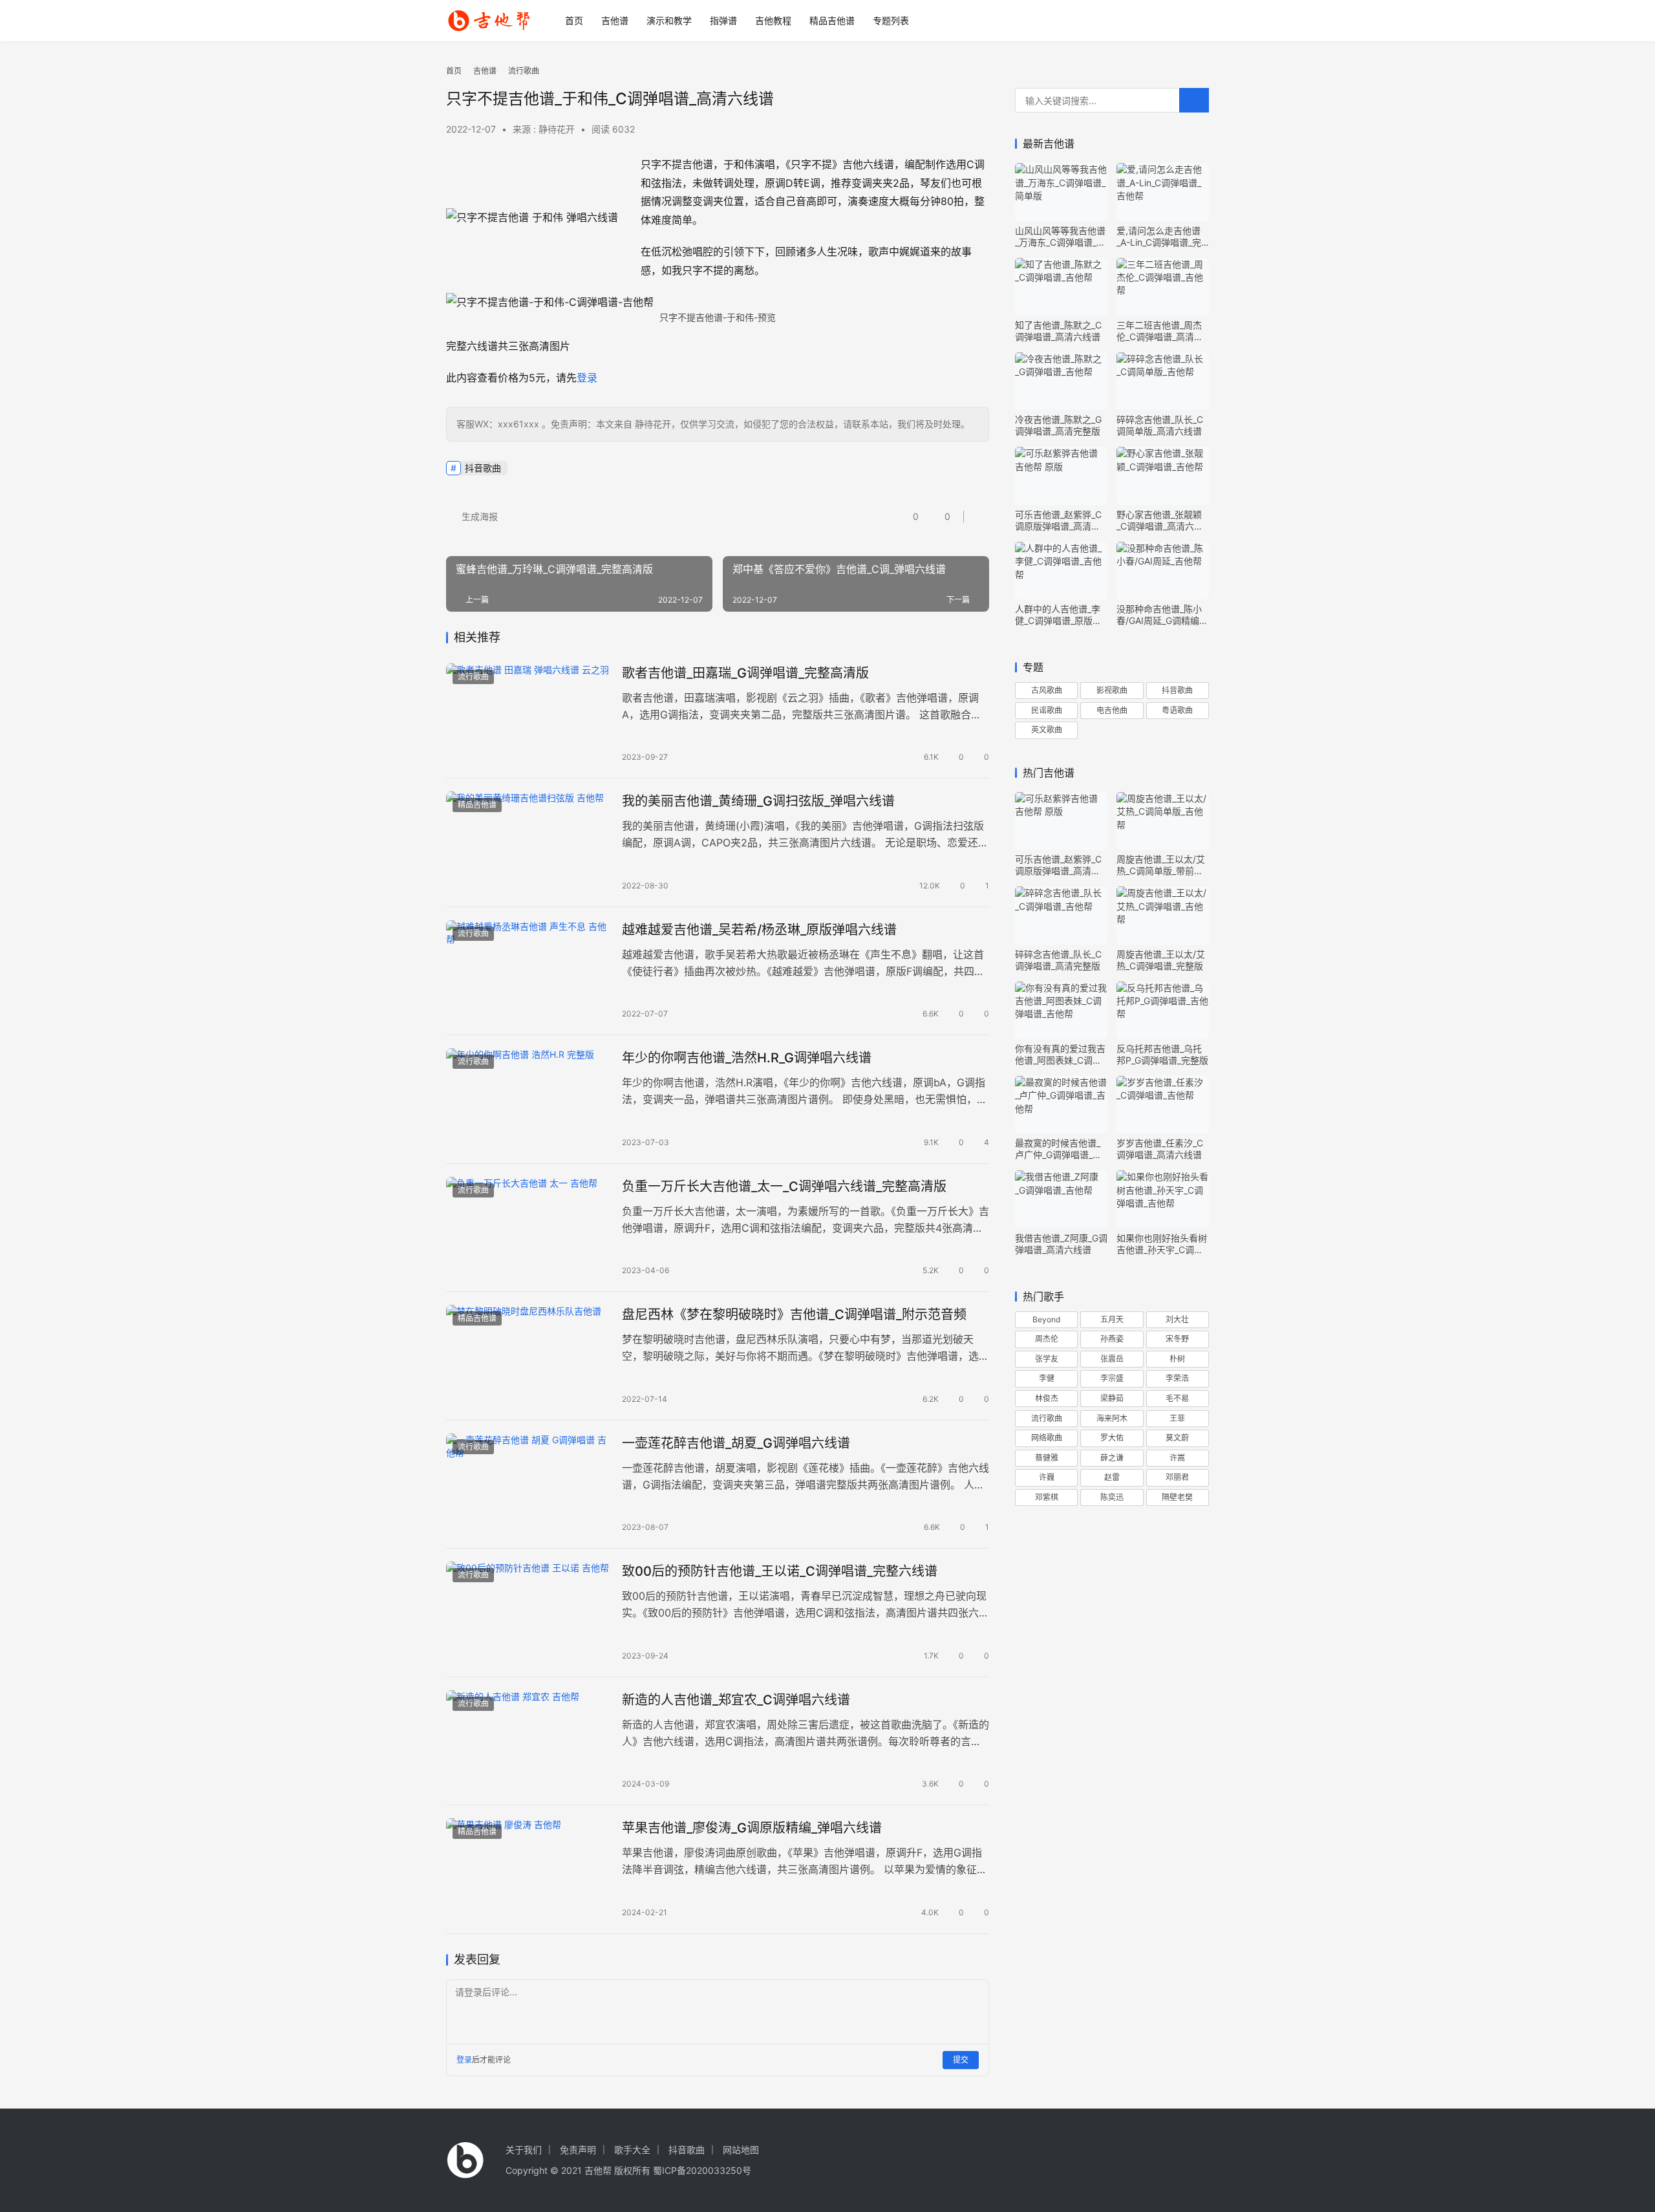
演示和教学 (669, 20)
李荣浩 (1177, 1378)
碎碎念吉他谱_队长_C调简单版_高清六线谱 (1160, 425)
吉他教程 (773, 20)
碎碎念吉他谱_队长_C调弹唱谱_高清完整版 (1058, 960)
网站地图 (741, 2150)
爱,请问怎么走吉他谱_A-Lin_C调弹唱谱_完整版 (1159, 237)
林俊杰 (1047, 1398)
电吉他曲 (1112, 710)
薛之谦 (1112, 1458)
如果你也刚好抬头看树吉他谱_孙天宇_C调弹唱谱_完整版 (1162, 1244)
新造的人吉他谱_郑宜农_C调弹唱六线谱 (736, 1700)
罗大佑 (1112, 1438)
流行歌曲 (473, 677)
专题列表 (891, 20)
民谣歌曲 (1047, 710)
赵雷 (1112, 1477)
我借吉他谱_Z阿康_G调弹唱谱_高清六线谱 (1061, 1244)
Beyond (1046, 1319)
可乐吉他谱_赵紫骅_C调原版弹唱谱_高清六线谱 (1058, 521)
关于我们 (524, 2150)
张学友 (1047, 1359)
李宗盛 (1112, 1378)
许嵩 (1177, 1458)
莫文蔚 (1177, 1438)
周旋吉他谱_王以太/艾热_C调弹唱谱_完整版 (1161, 960)
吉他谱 (615, 20)
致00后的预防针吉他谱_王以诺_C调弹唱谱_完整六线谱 (780, 1571)
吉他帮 (598, 2170)
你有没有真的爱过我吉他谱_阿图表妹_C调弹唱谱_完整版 (1060, 1055)
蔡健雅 (1047, 1458)
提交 (961, 2060)
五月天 (1112, 1319)
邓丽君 (1177, 1477)
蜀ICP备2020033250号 (702, 2170)
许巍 (1047, 1477)
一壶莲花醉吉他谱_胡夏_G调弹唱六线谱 (736, 1443)
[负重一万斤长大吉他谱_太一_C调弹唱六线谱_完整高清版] (528, 1228)
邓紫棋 (1047, 1497)
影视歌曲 (1112, 690)
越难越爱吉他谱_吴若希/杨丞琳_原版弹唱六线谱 (759, 930)
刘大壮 (1177, 1319)
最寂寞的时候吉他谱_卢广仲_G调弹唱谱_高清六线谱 (1058, 1149)
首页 (574, 20)
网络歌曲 (1047, 1438)
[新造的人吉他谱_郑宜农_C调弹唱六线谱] (528, 1741)
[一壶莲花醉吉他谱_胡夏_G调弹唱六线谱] (528, 1485)
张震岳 (1112, 1359)
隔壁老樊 (1177, 1497)
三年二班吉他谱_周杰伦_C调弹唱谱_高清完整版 (1160, 331)
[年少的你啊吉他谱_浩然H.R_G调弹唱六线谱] (528, 1099)
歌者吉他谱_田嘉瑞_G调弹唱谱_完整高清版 (745, 673)
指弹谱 (723, 20)
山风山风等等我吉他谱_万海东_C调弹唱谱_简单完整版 (1060, 237)
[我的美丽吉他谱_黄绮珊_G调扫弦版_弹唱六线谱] (528, 843)
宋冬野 (1177, 1339)
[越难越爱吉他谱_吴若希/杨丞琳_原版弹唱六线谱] (528, 971)
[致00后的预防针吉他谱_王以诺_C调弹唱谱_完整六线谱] (528, 1613)
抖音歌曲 (483, 468)
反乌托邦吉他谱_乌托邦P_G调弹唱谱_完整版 (1162, 1054)
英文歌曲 (1047, 730)
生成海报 (478, 516)
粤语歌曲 (1177, 710)
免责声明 (578, 2150)
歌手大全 (632, 2150)
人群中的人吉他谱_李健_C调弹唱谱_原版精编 (1058, 615)
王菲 (1177, 1418)
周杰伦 (1047, 1339)
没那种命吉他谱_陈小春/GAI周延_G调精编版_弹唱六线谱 (1162, 615)
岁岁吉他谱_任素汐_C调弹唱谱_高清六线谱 (1160, 1149)
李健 (1047, 1378)
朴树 (1177, 1359)
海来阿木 (1112, 1418)
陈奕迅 (1112, 1497)
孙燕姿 (1112, 1339)
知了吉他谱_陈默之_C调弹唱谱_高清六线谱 (1058, 331)
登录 (587, 378)
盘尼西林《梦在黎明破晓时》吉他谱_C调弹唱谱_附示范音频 (794, 1315)
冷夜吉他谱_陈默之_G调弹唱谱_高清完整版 (1058, 425)
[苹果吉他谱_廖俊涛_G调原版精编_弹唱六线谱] (528, 1869)
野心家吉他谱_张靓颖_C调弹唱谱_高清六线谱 (1160, 521)
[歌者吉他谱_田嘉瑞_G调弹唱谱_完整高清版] (528, 714)
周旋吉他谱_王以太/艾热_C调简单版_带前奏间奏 (1161, 865)
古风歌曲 (1047, 690)
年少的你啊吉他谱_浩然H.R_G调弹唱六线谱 (747, 1058)
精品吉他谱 (832, 20)
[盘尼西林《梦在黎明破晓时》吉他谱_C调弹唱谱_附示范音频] (528, 1356)
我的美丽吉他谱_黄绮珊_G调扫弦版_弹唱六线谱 (758, 801)
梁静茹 (1112, 1398)
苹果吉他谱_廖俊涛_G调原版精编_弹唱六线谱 (752, 1828)
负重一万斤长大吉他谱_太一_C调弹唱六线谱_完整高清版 (784, 1187)
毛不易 (1177, 1398)
